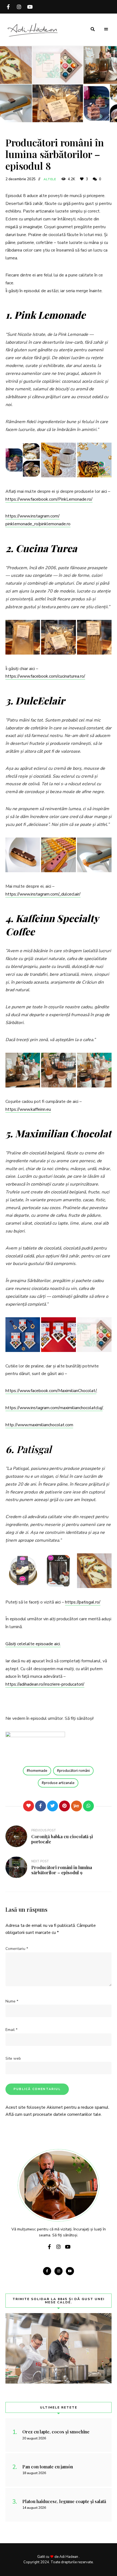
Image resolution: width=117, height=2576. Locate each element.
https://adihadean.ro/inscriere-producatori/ (45, 1684)
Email (11, 2030)
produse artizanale (59, 1783)
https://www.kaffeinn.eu (28, 1109)
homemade (38, 1771)
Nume (12, 2001)
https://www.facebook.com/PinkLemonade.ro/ (49, 499)
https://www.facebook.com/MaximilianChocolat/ (51, 1391)
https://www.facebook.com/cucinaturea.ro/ (45, 676)
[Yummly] (76, 1806)
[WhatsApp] (88, 1806)
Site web (13, 2058)
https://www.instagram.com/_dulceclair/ (43, 894)
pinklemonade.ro (55, 524)
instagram (19, 7)
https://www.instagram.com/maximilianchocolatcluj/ (54, 1408)
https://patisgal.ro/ (83, 1602)
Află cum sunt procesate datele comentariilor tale (53, 2114)
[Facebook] (41, 1806)
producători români (74, 1771)
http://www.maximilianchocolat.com (39, 1425)
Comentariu (17, 1949)
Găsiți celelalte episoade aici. (33, 1644)
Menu (106, 29)
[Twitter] (53, 1806)
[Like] (29, 1806)
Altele (50, 179)
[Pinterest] (64, 1806)
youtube (30, 7)
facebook (8, 7)
